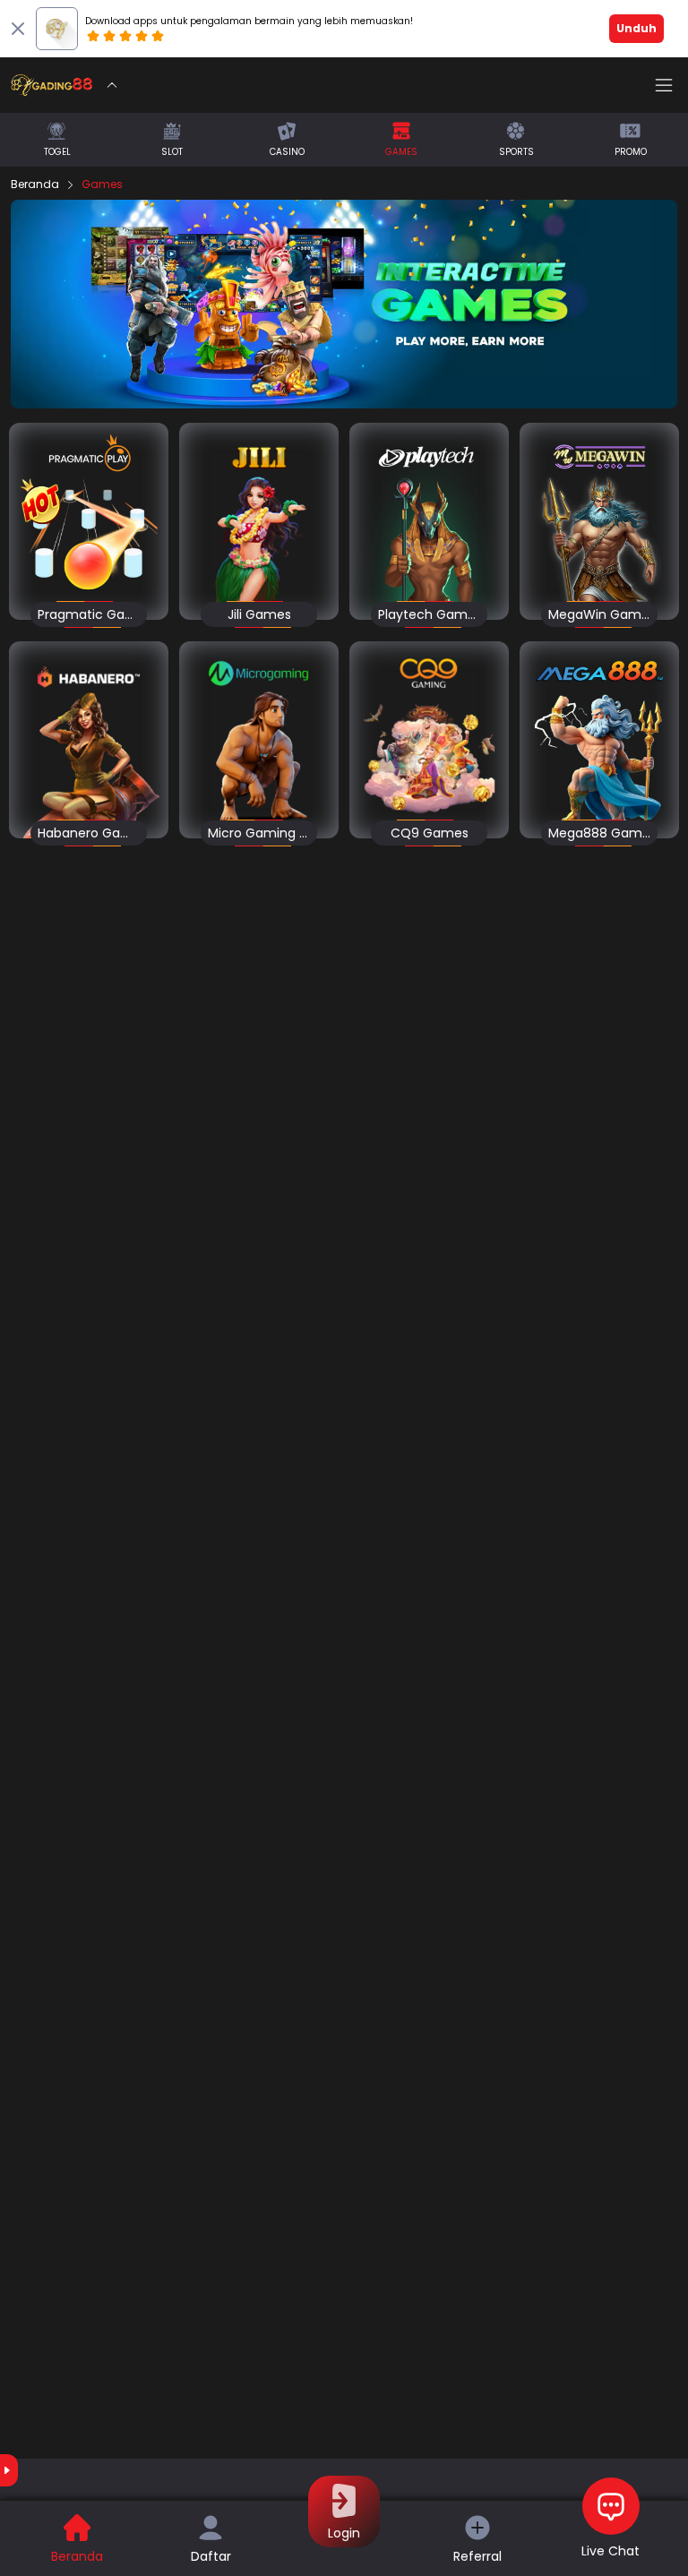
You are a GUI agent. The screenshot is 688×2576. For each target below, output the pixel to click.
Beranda (35, 185)
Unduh (636, 28)
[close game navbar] (112, 85)
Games (102, 185)
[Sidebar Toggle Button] (664, 85)
